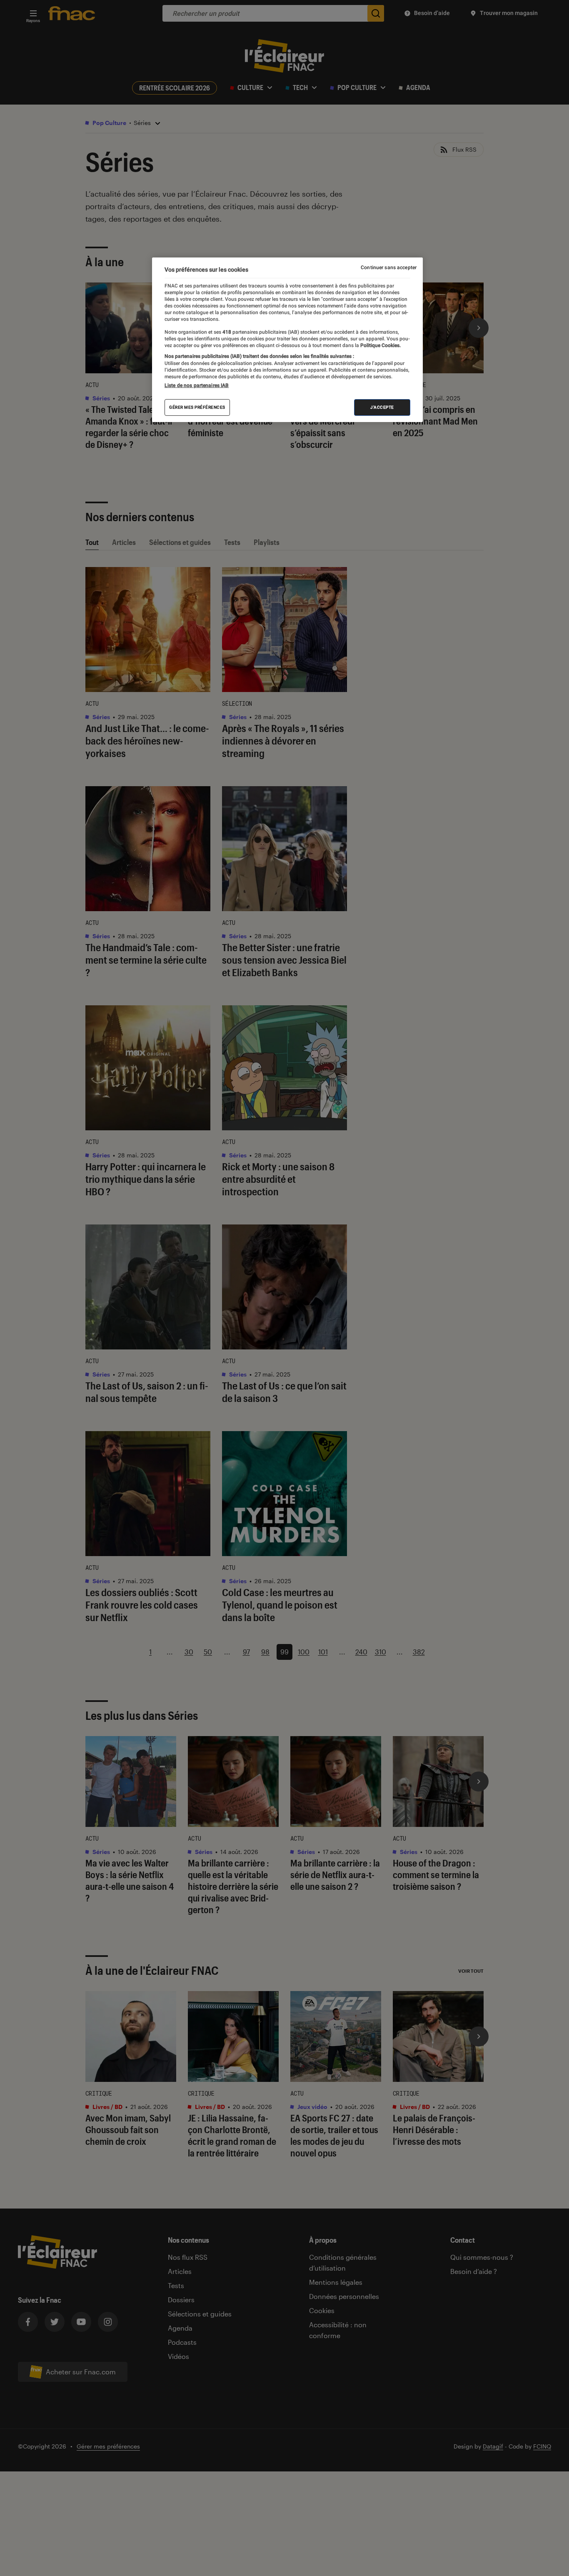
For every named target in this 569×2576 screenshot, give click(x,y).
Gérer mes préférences (197, 407)
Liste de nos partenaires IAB (197, 385)
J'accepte (382, 407)
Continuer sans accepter (389, 267)
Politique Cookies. (380, 345)
